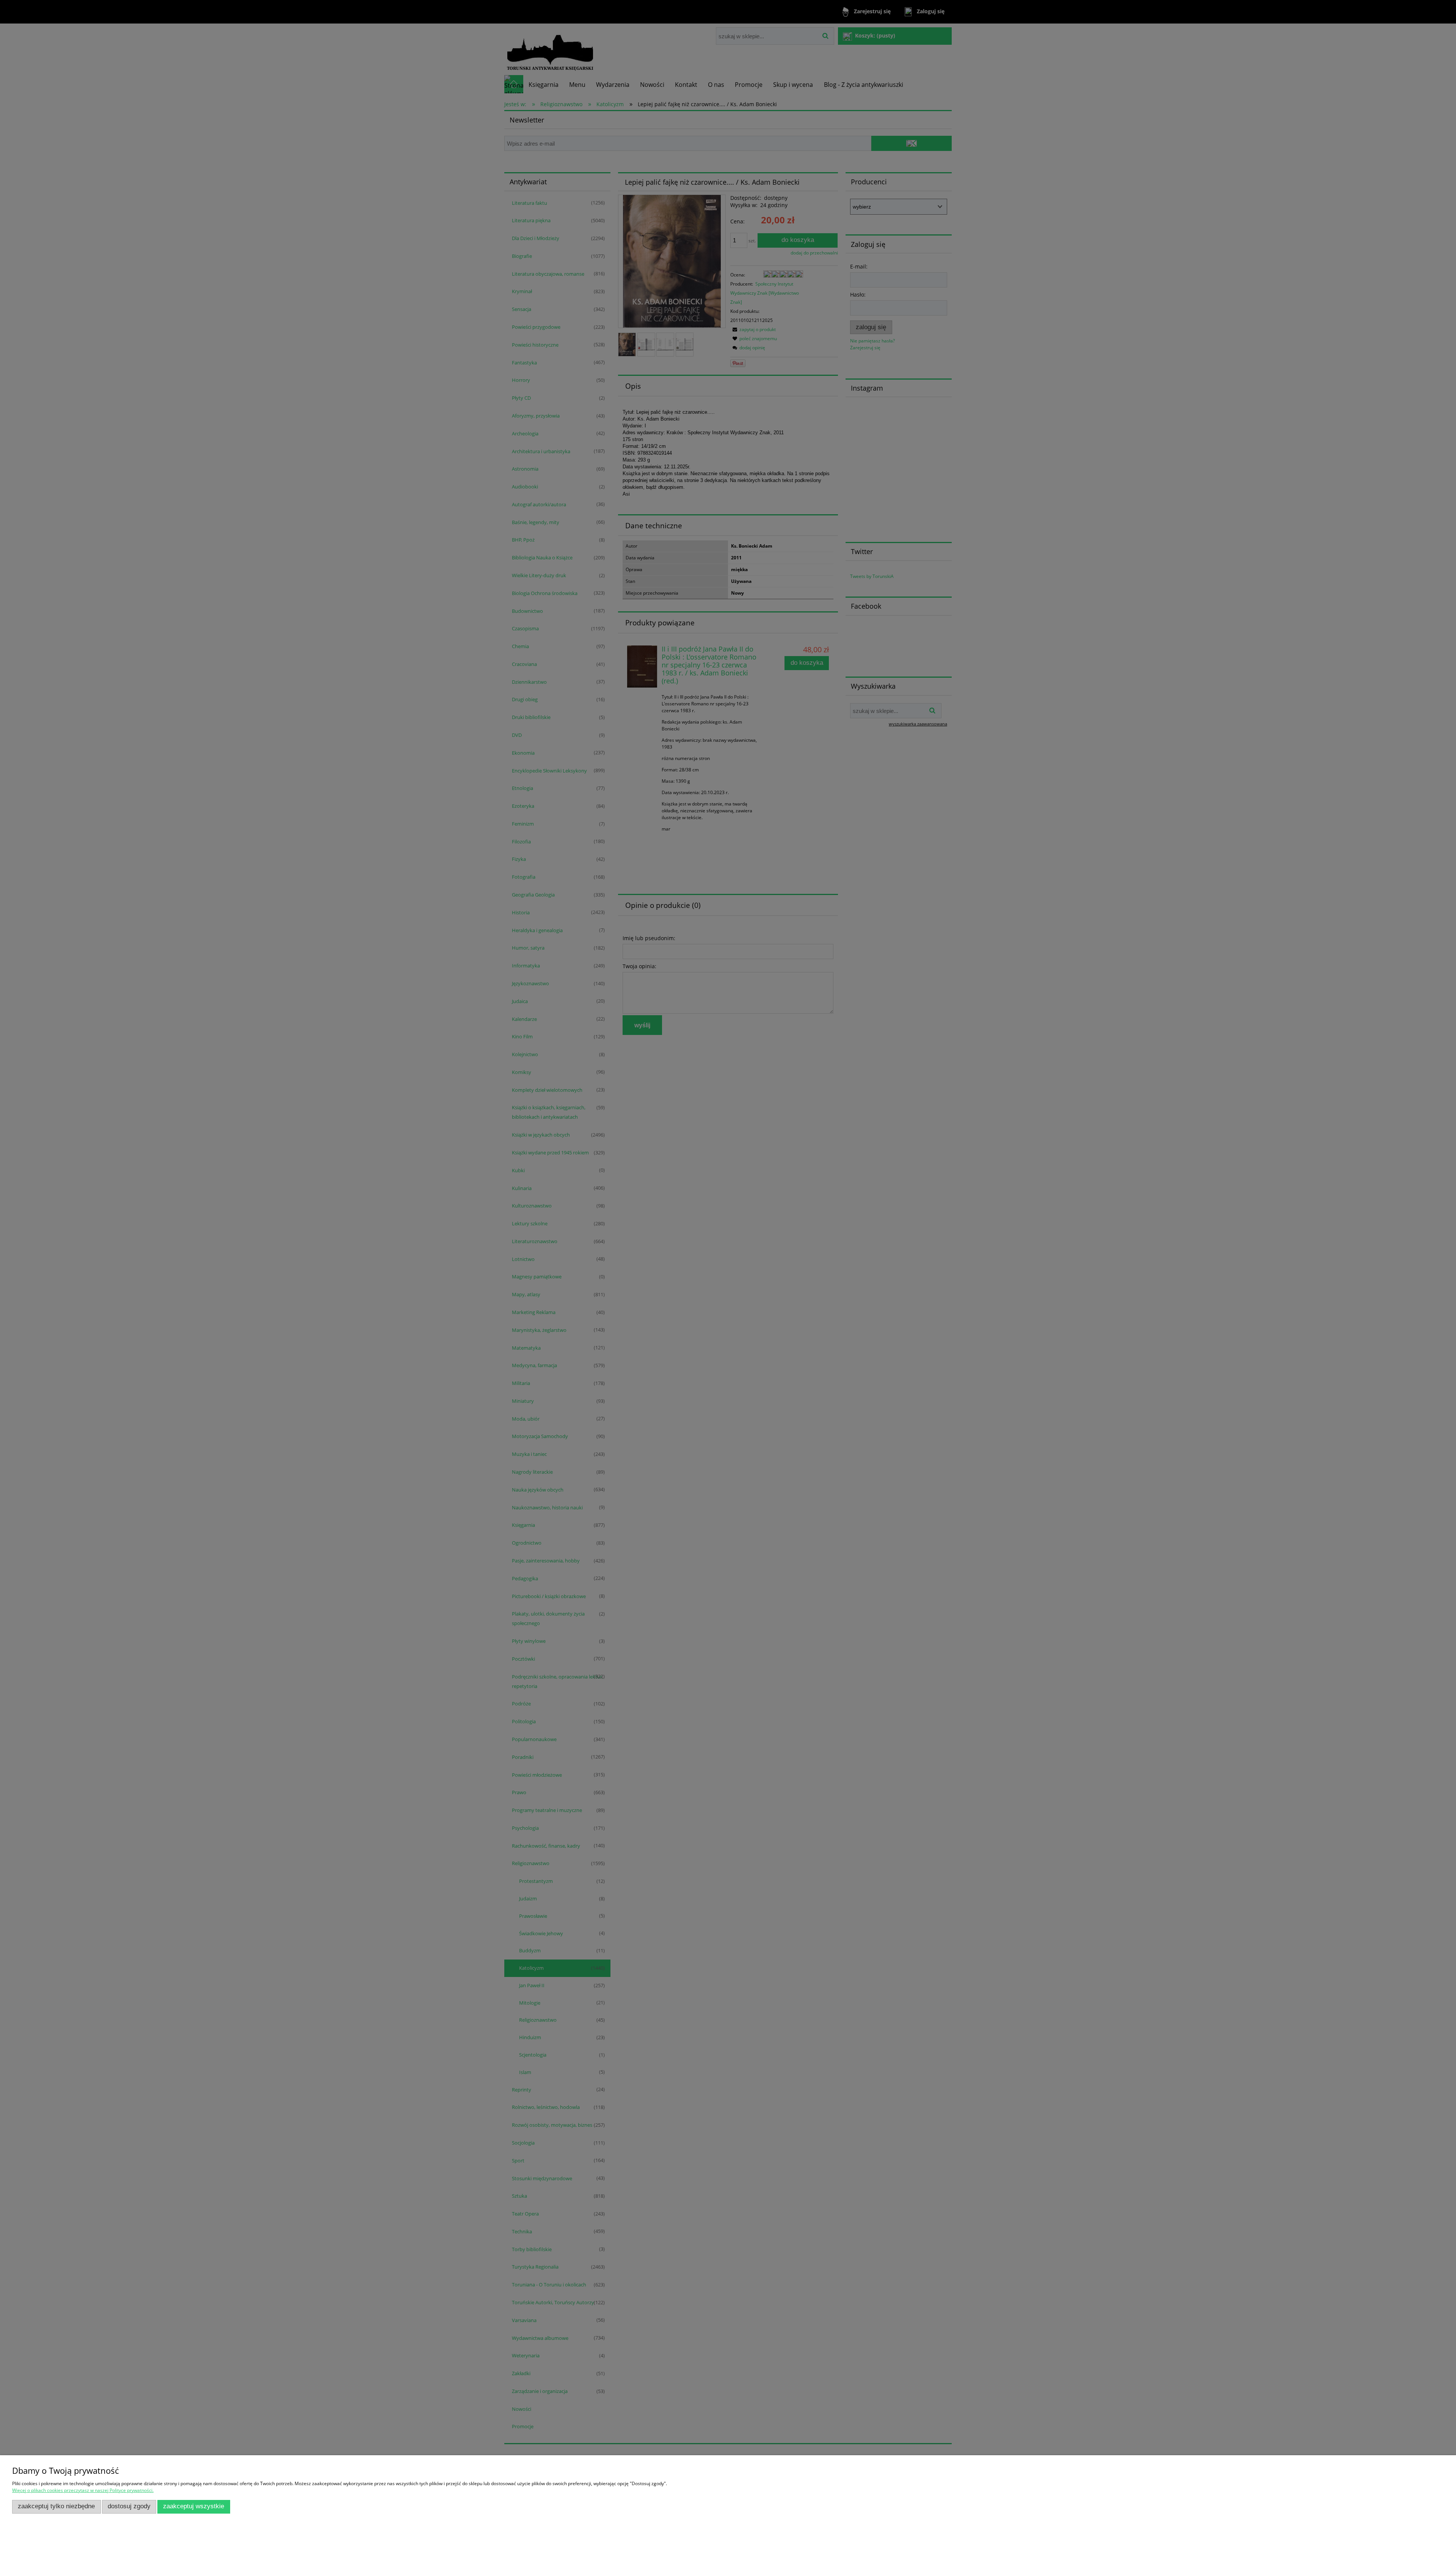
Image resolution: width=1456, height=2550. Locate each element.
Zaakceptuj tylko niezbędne (56, 2506)
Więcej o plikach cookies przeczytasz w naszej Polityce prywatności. (83, 2490)
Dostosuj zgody (129, 2506)
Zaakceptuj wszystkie (194, 2506)
